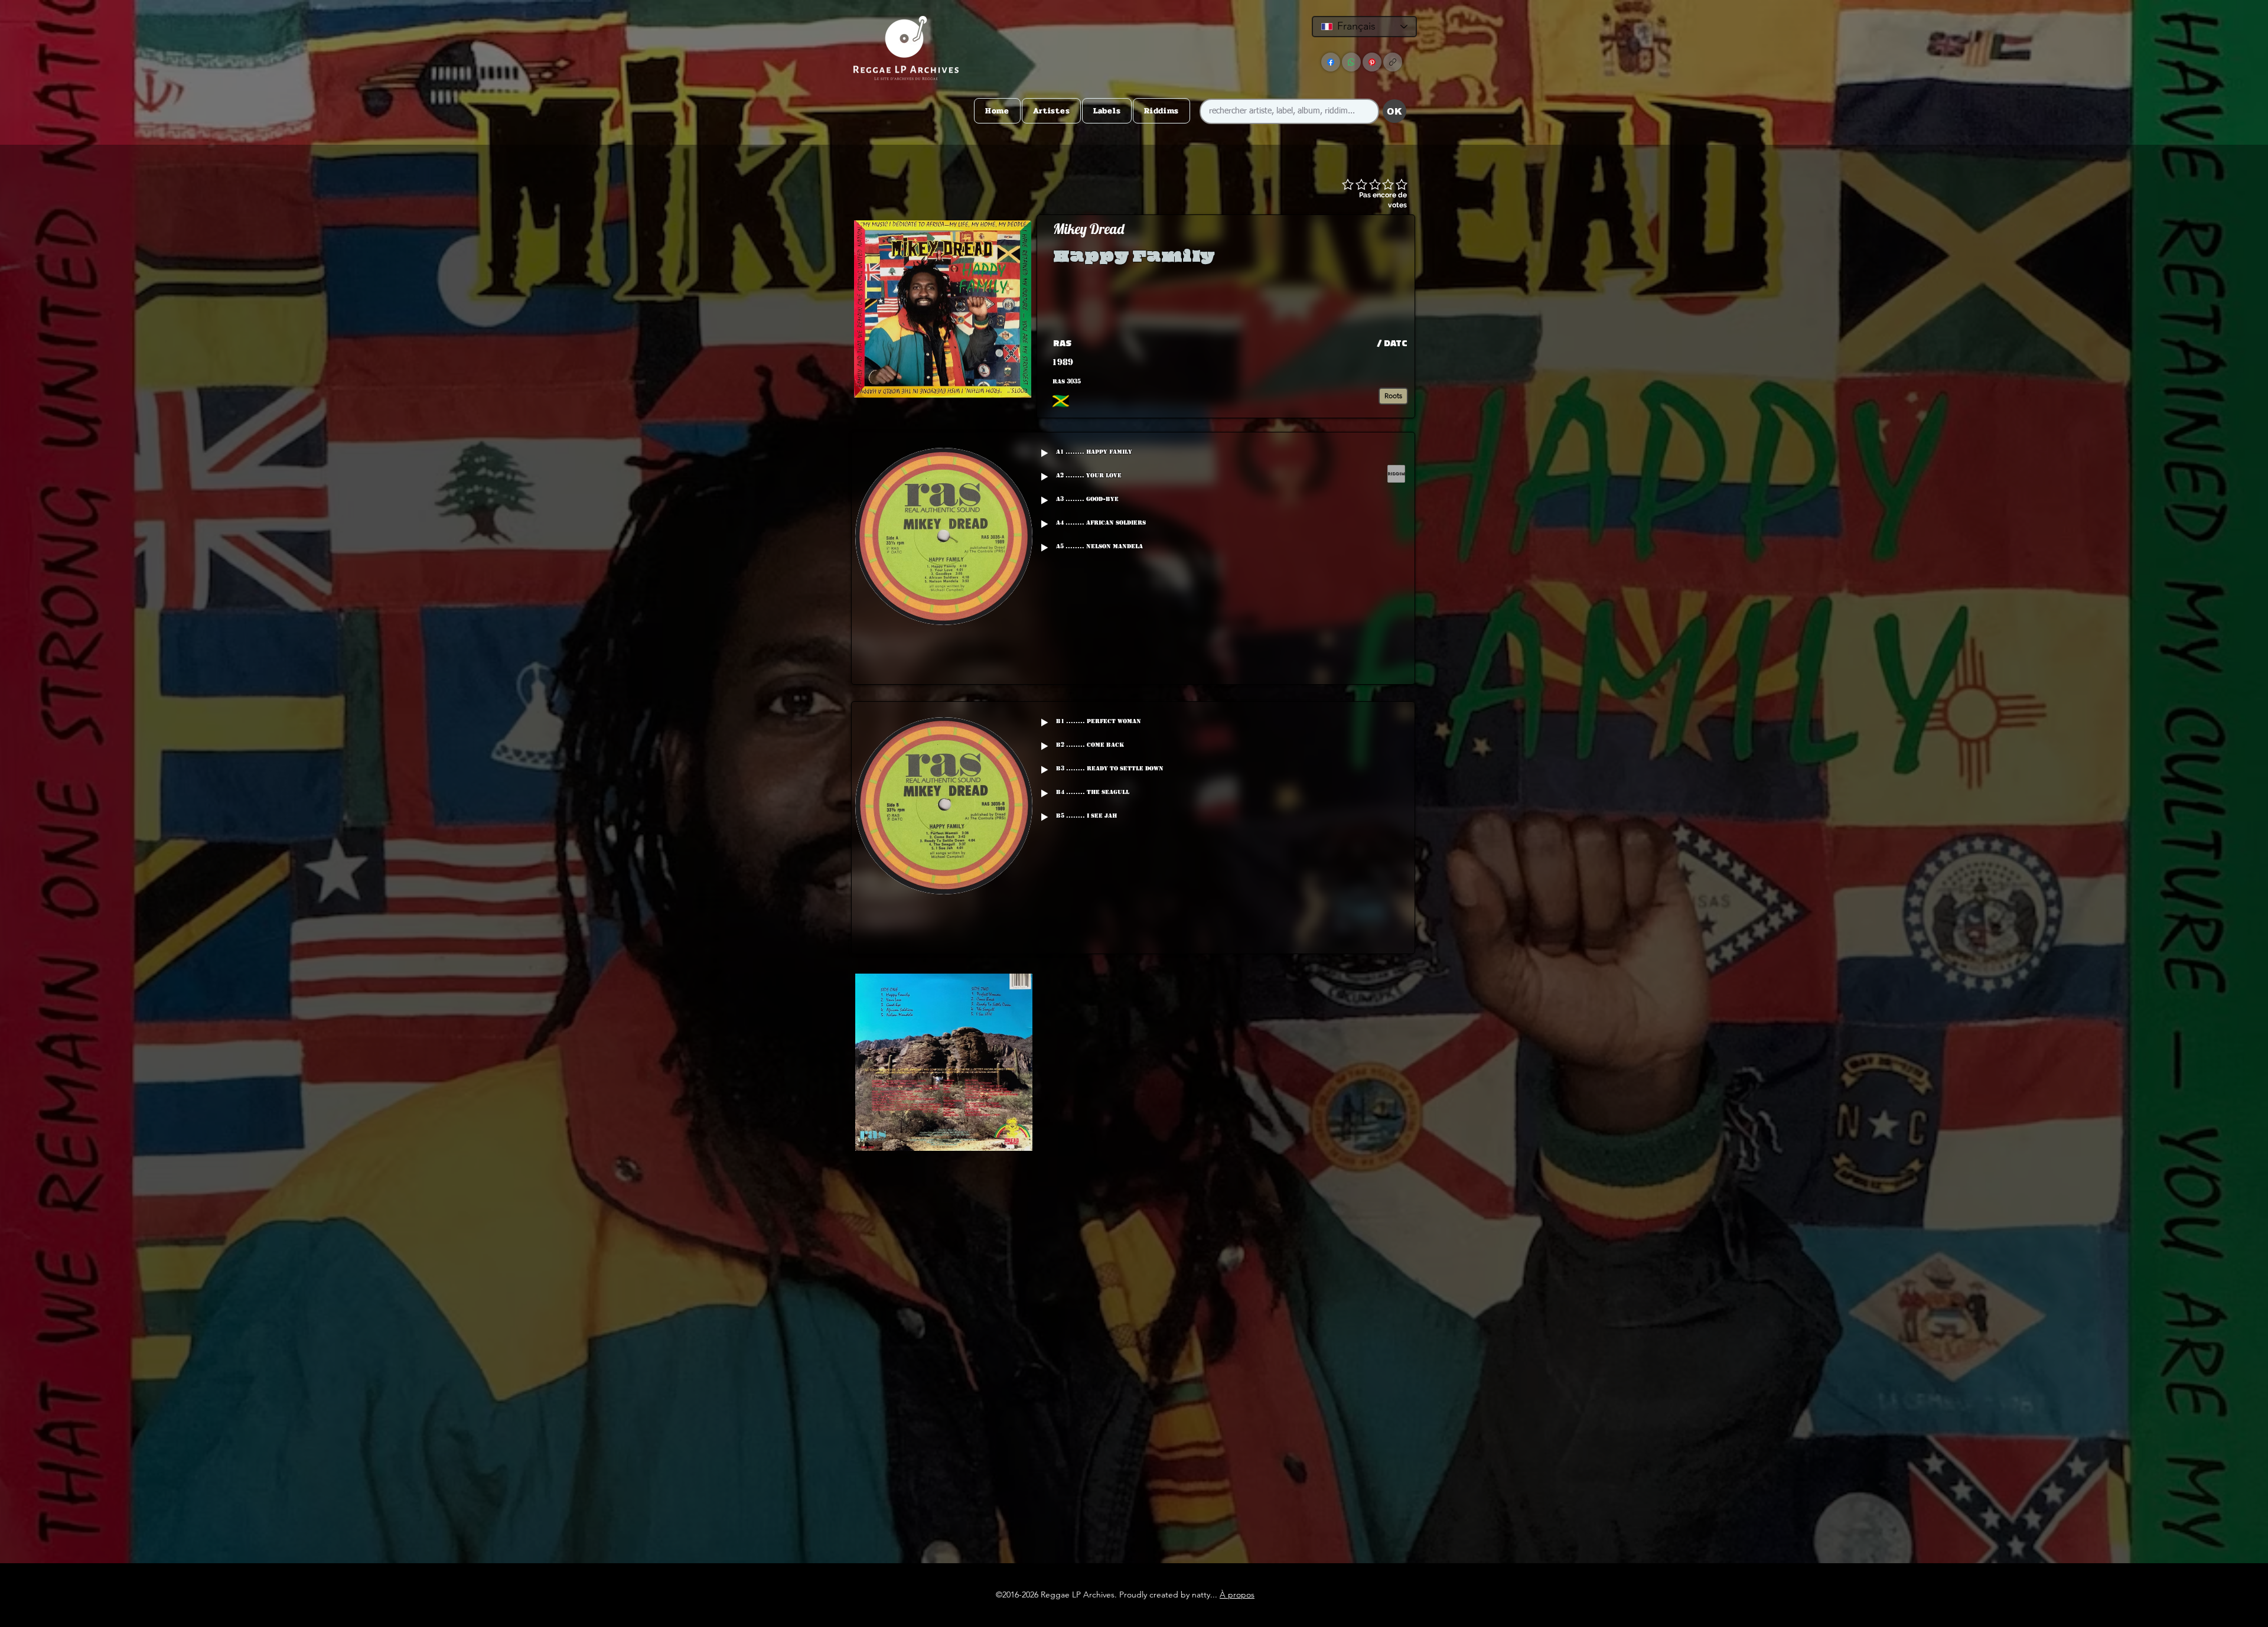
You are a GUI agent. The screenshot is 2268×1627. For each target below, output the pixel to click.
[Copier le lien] (1393, 62)
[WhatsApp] (1351, 62)
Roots (1393, 396)
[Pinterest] (1372, 62)
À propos (1237, 1595)
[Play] (1044, 453)
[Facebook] (1331, 62)
